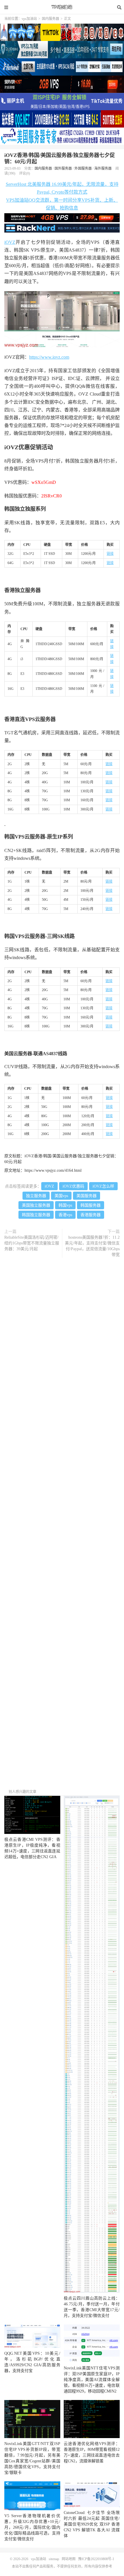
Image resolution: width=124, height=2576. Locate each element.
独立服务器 (36, 1196)
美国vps (61, 1196)
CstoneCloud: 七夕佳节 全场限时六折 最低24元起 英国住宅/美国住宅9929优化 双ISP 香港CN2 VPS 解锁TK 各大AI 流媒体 (92, 2524)
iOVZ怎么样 (103, 1186)
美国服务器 (87, 1196)
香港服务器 (91, 1215)
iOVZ (10, 242)
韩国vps (65, 1205)
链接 (110, 554)
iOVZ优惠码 (73, 1186)
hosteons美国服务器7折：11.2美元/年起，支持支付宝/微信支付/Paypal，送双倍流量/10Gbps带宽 (92, 1246)
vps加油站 (62, 7)
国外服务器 (63, 169)
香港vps (65, 1215)
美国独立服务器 (36, 1205)
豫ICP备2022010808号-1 (96, 2559)
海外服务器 (103, 169)
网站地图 (69, 2559)
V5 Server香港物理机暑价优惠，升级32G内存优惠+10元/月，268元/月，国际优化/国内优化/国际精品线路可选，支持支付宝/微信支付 (32, 2527)
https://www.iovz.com (49, 357)
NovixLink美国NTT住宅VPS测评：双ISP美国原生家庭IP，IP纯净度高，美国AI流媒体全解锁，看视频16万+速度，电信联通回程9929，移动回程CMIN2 (92, 2380)
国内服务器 (50, 19)
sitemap (54, 2559)
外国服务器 (83, 169)
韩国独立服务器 (36, 1215)
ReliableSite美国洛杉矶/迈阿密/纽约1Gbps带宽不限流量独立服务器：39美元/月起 (32, 1243)
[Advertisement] (62, 1525)
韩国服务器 (91, 1205)
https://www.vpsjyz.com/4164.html (53, 1170)
